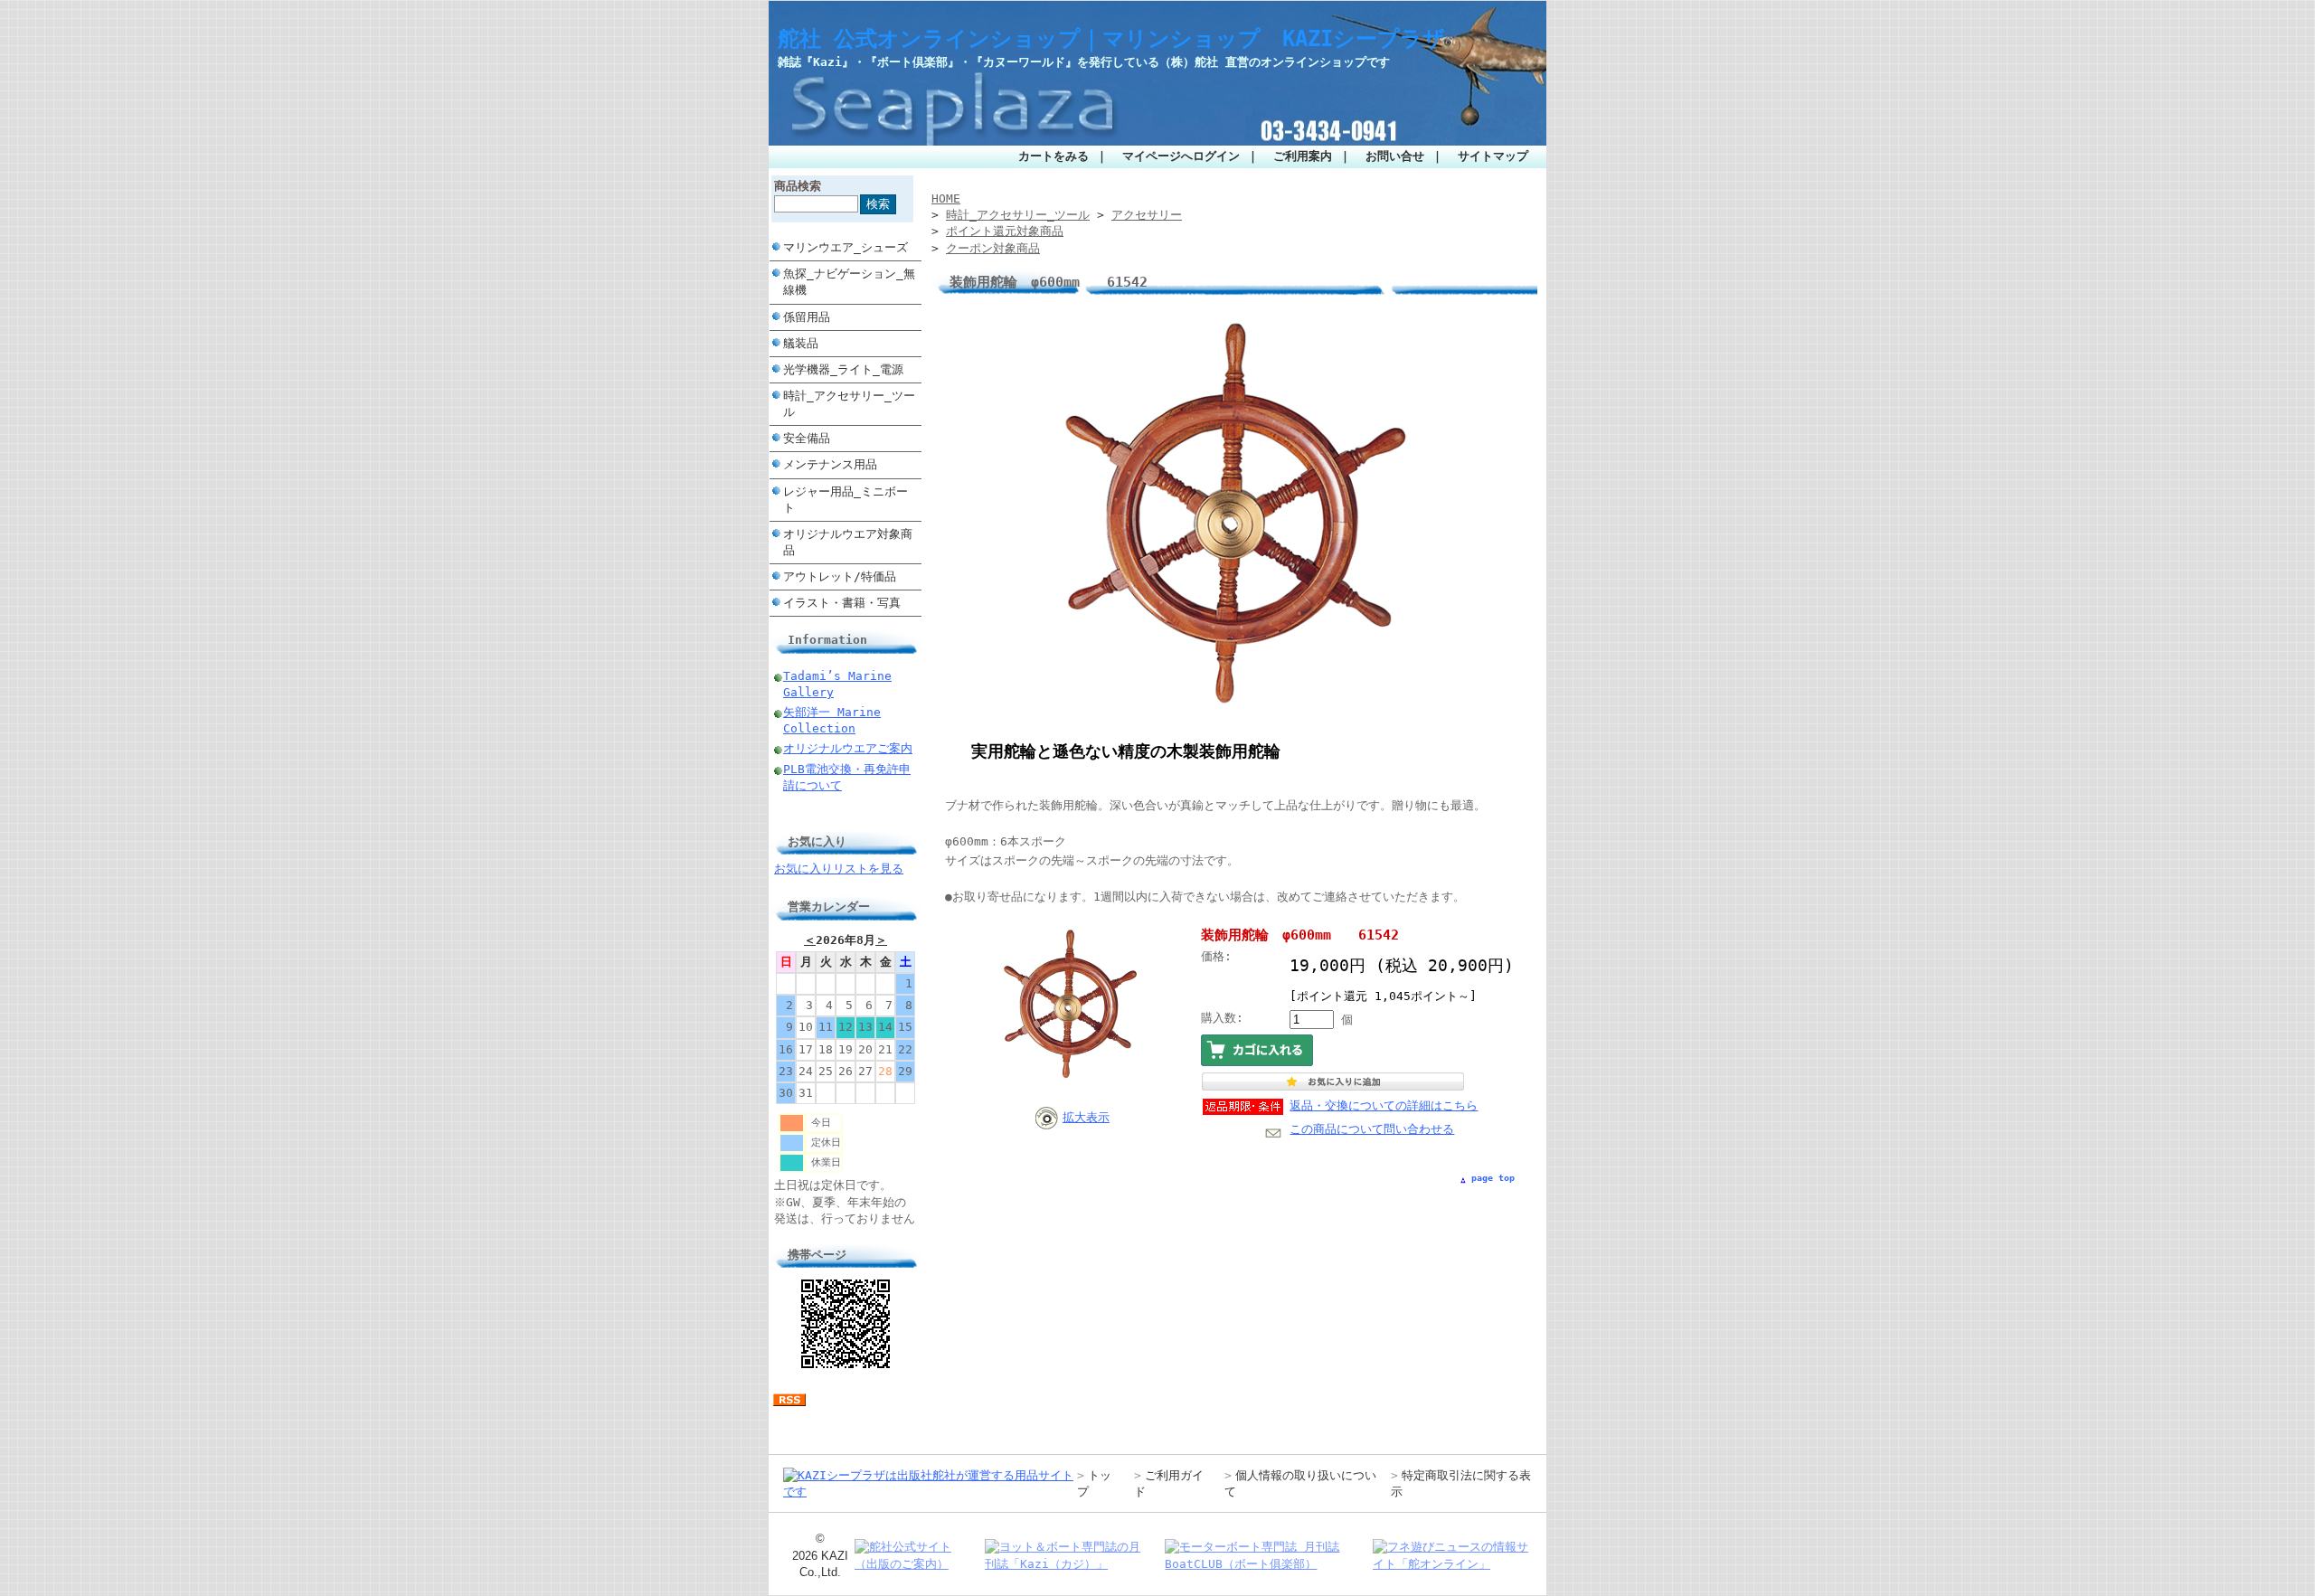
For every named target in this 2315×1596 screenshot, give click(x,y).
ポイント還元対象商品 (1005, 231)
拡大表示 (1086, 1117)
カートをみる (1054, 156)
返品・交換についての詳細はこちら (1384, 1105)
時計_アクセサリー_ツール (849, 404)
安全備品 (807, 438)
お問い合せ (1395, 156)
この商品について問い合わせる (1372, 1129)
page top (1493, 1178)
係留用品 (807, 317)
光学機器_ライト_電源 (843, 369)
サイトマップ (1493, 156)
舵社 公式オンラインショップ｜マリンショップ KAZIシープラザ (1111, 39)
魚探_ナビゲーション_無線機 (849, 282)
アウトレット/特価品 (840, 576)
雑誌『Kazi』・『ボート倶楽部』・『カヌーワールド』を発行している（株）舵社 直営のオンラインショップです (1084, 62)
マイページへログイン (1181, 156)
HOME (946, 198)
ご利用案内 (1303, 156)
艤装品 (801, 343)
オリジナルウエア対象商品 (848, 542)
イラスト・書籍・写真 (842, 603)
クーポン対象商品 (993, 248)
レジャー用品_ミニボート (846, 500)
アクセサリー (1147, 215)
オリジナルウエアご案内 (848, 748)
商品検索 (798, 186)
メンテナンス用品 (830, 464)
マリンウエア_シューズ (846, 247)
